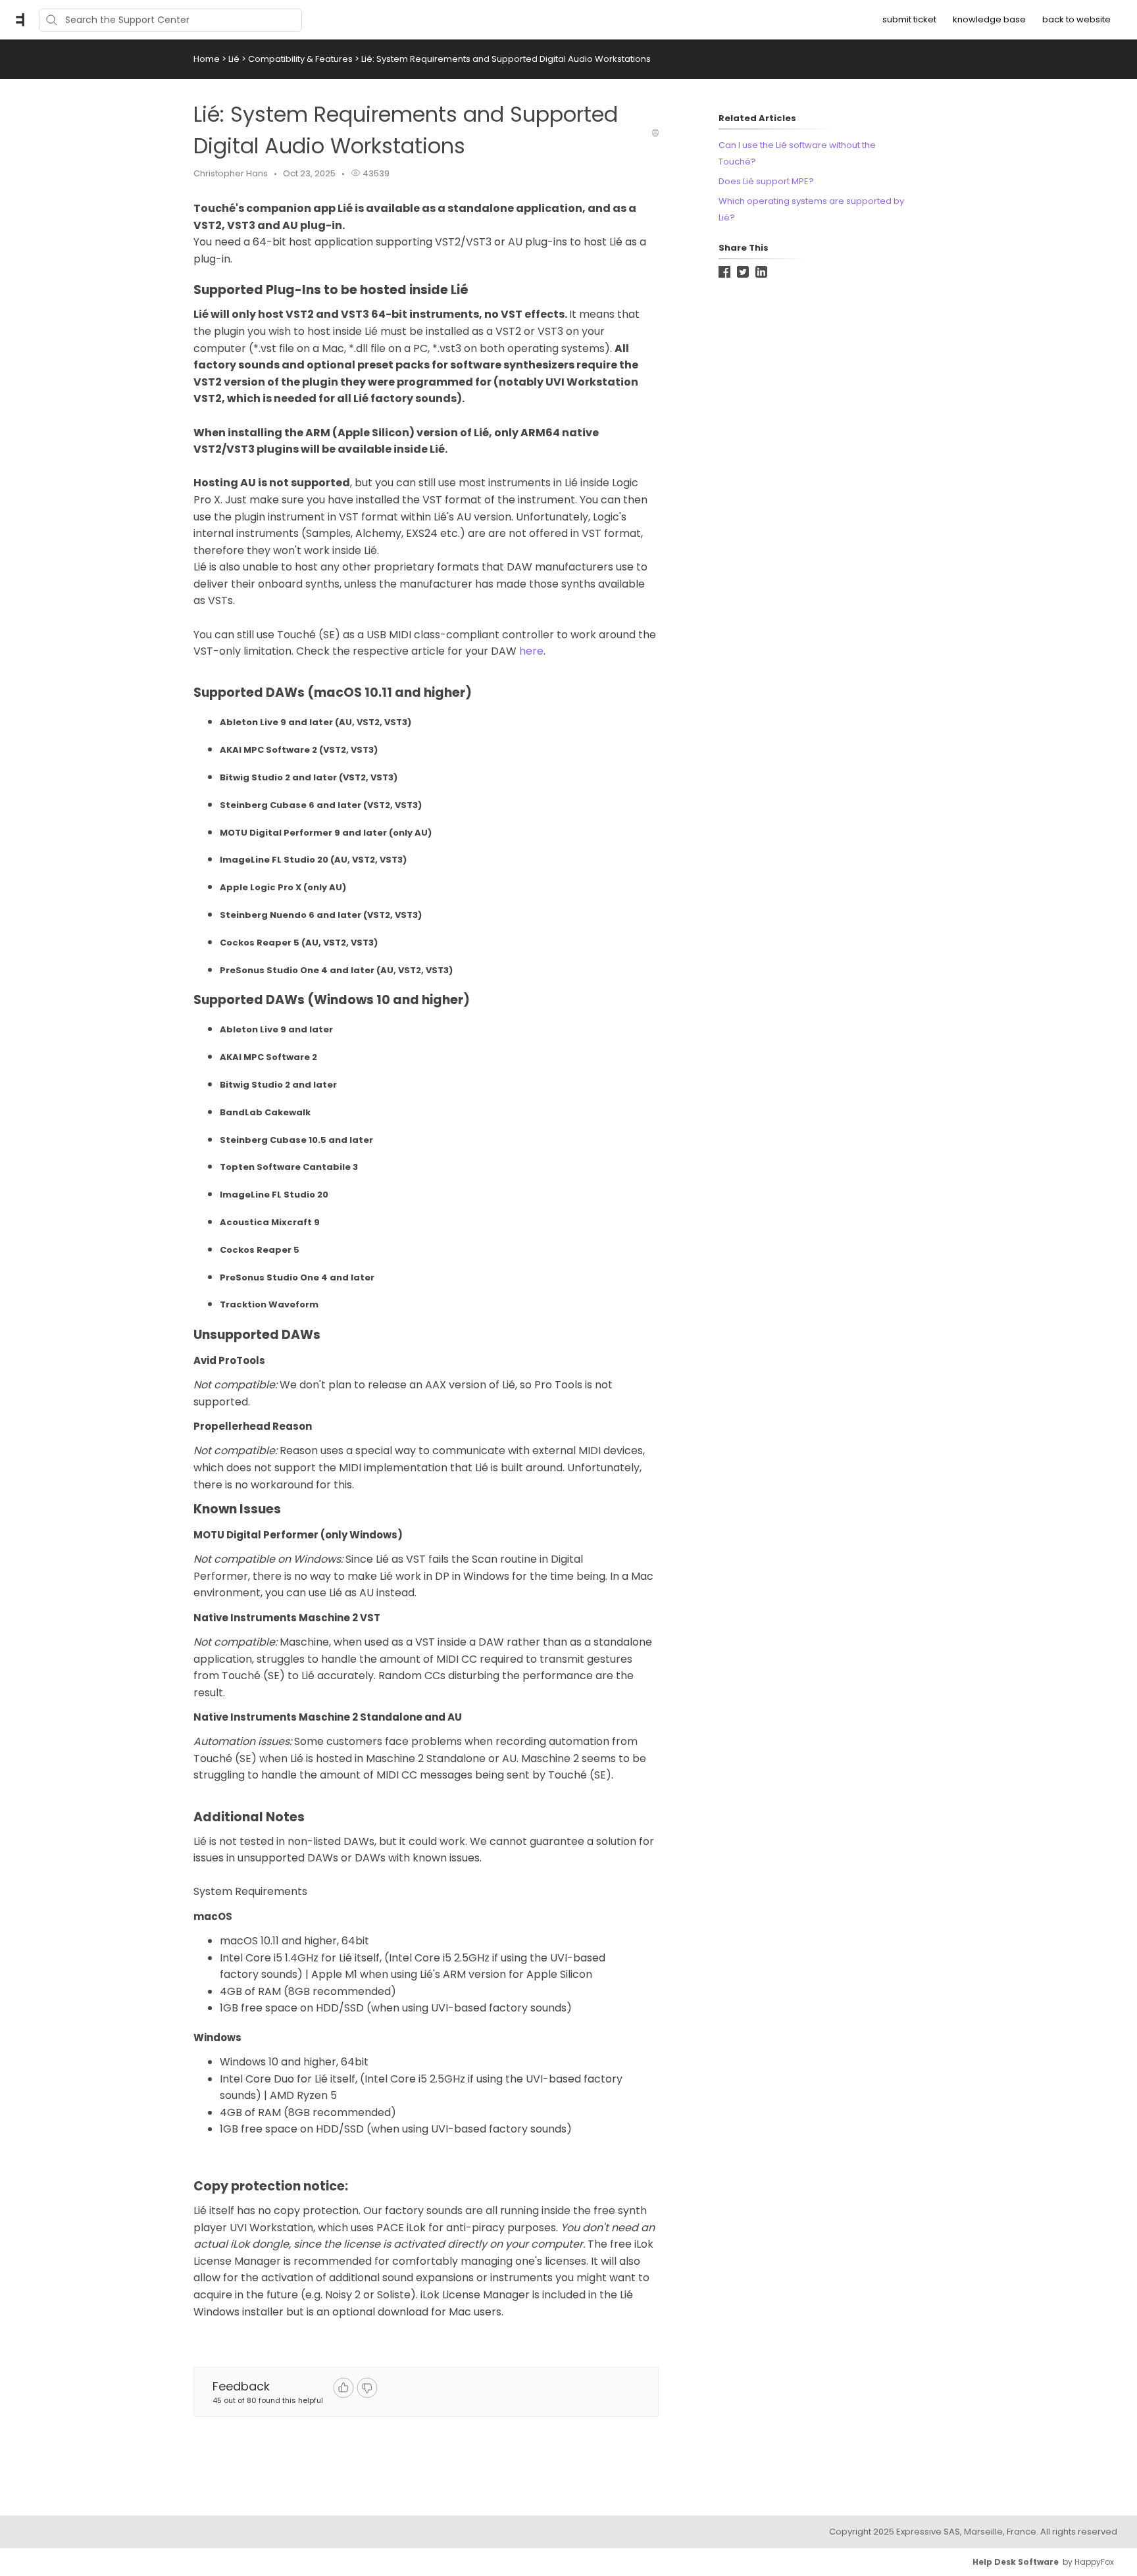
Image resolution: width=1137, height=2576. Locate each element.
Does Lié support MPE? (766, 181)
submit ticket (909, 19)
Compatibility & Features (301, 59)
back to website (1076, 19)
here (531, 651)
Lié (235, 59)
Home (207, 59)
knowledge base (989, 19)
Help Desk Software (1016, 2562)
